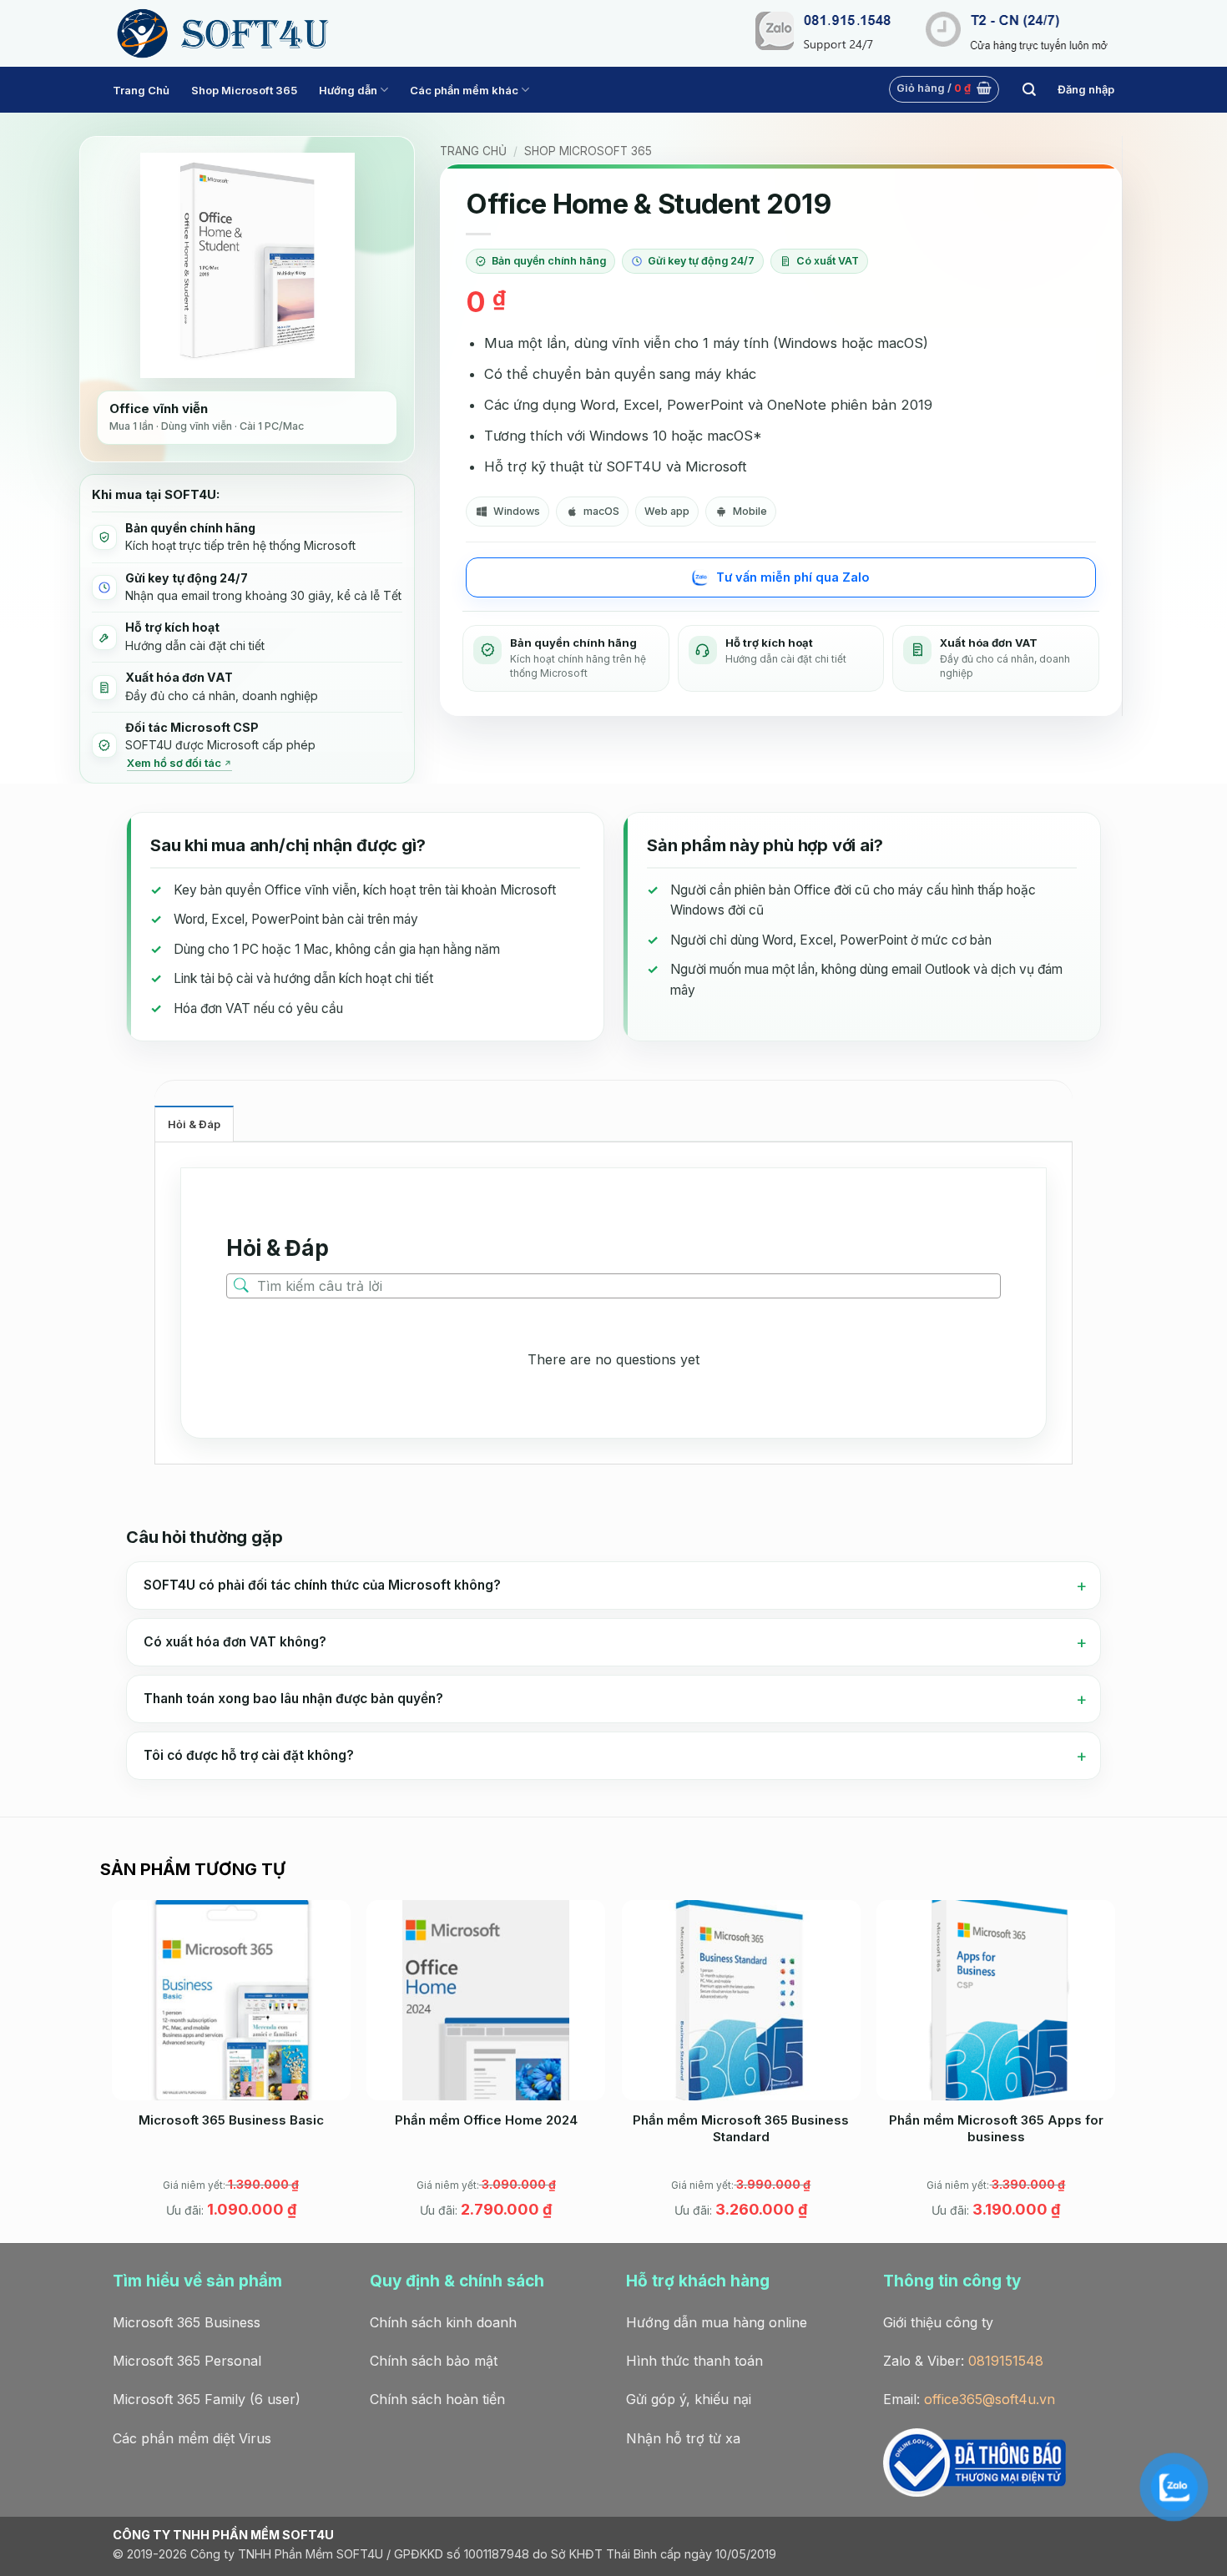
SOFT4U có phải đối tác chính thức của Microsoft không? (322, 1585)
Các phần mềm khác (464, 90)
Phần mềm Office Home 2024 (486, 2120)
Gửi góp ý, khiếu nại (689, 2399)
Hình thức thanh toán (694, 2361)
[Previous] (113, 2070)
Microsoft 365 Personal (187, 2361)
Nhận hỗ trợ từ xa (683, 2438)
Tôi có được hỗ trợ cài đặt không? (249, 1755)
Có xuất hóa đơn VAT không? (235, 1642)
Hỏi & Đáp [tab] (194, 1124)
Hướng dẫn (348, 90)
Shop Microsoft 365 (244, 90)
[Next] (1114, 2070)
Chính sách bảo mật (434, 2361)
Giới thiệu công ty (938, 2322)
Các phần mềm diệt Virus (192, 2438)
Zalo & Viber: (963, 2361)
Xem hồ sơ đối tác (174, 763)
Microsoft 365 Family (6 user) (207, 2399)
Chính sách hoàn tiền (437, 2399)
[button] (944, 89)
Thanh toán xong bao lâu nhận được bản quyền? (293, 1699)
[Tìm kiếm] (1029, 90)
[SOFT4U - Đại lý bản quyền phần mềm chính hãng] (221, 34)
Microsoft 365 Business (187, 2322)
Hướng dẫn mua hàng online (717, 2322)
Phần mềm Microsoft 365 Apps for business (996, 2128)
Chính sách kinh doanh (443, 2322)
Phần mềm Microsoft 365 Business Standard (741, 2128)
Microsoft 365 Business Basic (231, 2120)
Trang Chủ (141, 90)
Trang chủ (473, 151)
